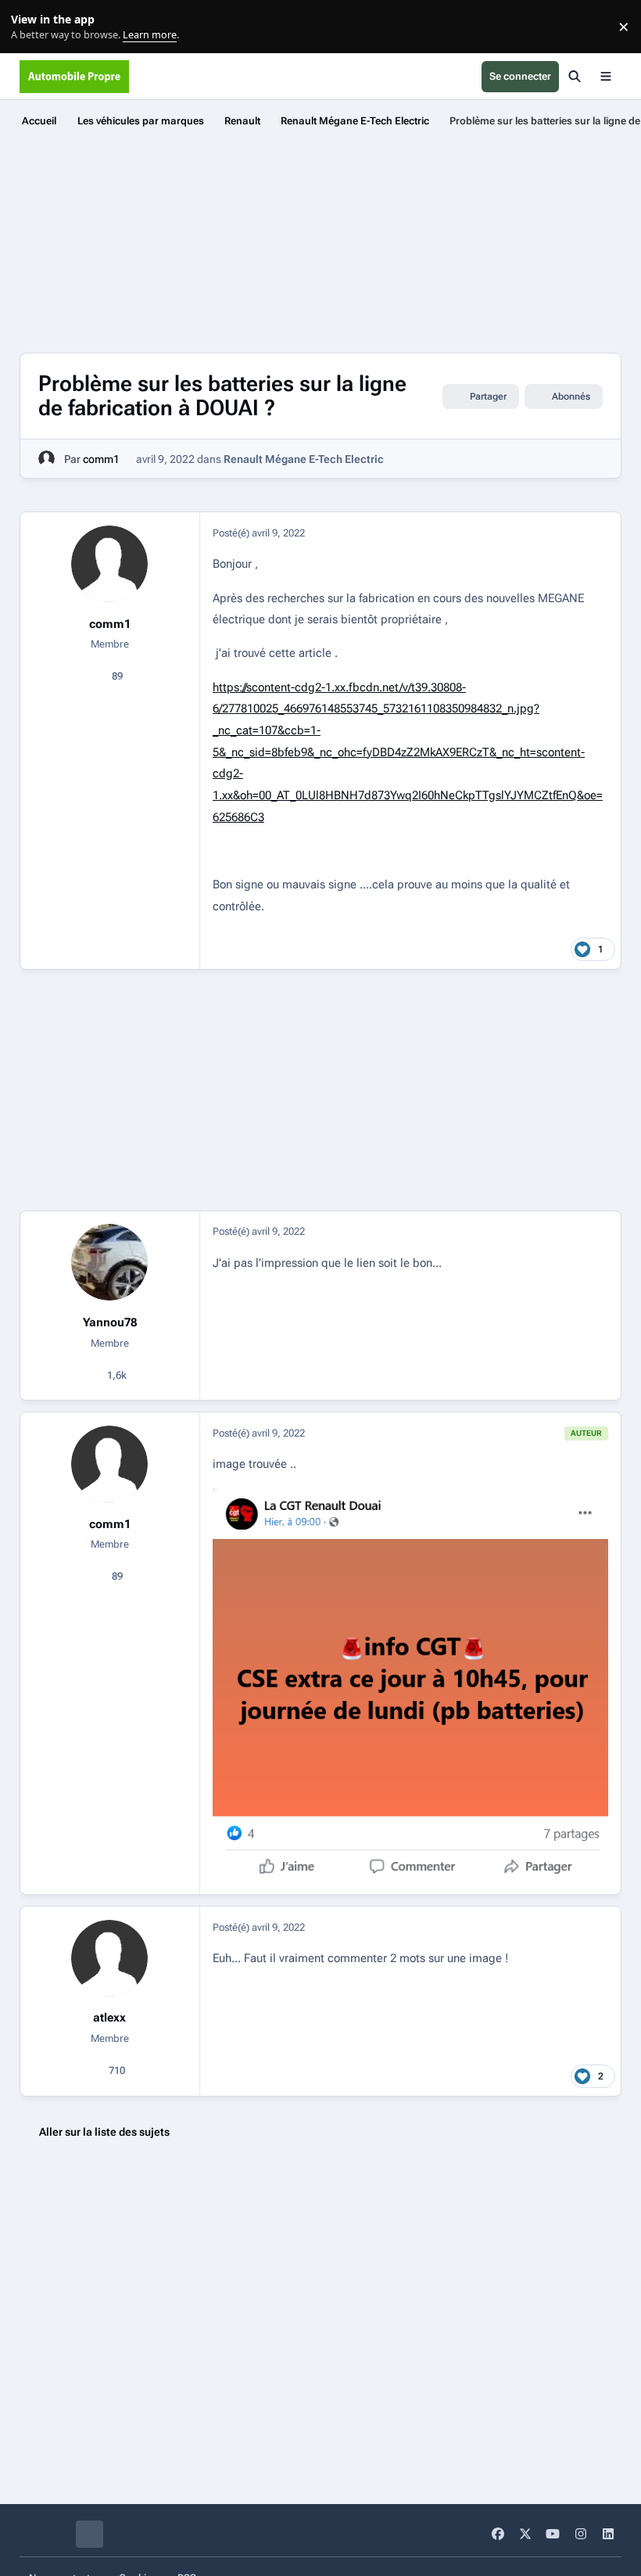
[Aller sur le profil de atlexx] (109, 1958)
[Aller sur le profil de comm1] (47, 459)
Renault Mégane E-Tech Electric (304, 459)
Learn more (30, 27)
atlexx (109, 2018)
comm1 (101, 459)
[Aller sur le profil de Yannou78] (109, 1262)
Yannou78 (110, 1322)
